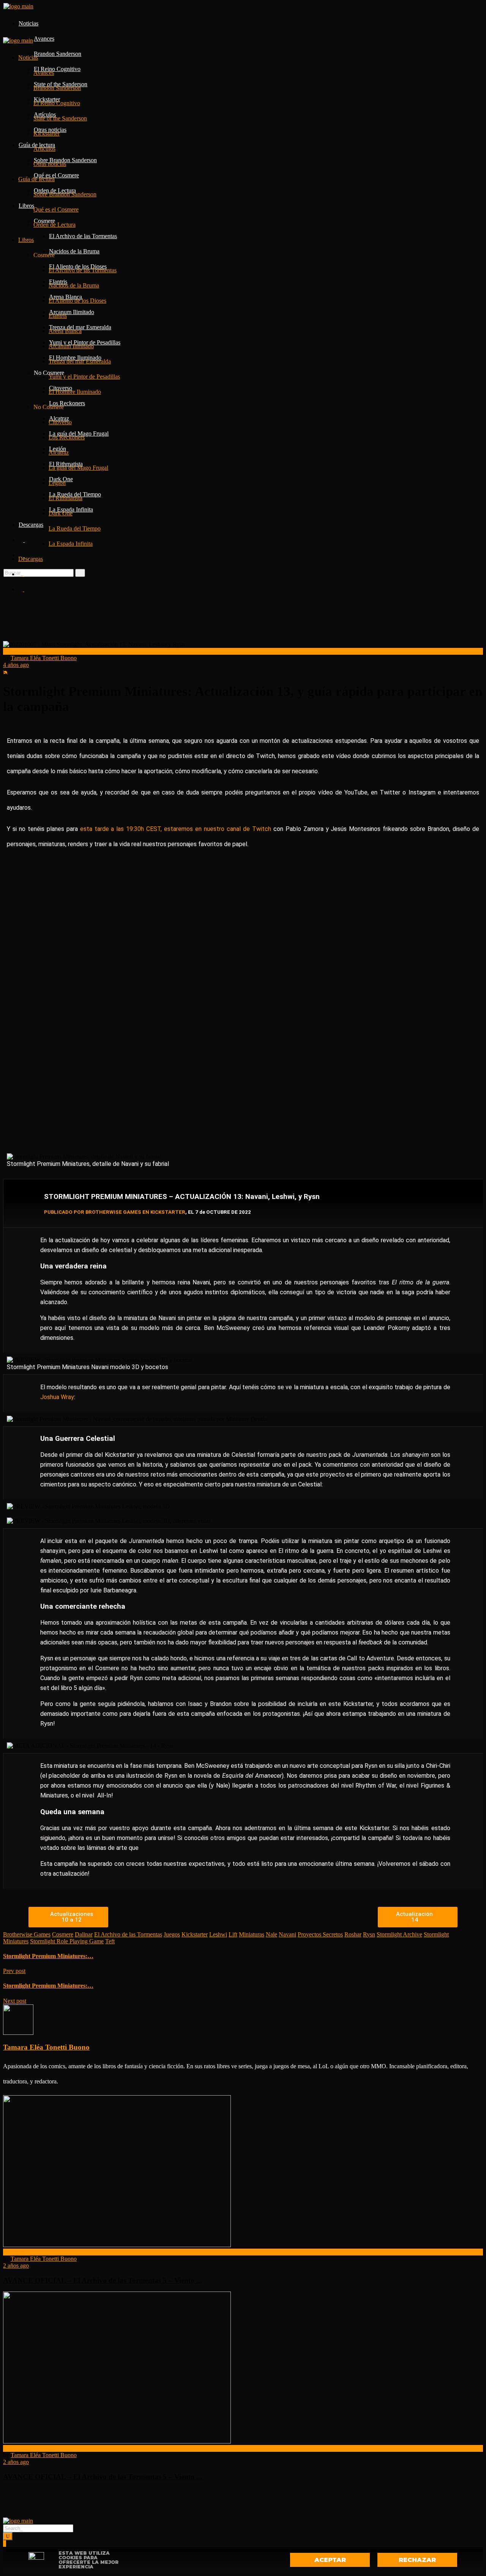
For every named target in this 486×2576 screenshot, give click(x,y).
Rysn (369, 1934)
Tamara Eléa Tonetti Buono (44, 658)
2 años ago (16, 2266)
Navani (287, 1934)
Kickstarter (16, 651)
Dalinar (84, 1934)
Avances (13, 2252)
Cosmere (63, 1934)
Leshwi (218, 1934)
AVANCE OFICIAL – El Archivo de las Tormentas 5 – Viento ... (103, 2280)
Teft (110, 1941)
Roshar (353, 1934)
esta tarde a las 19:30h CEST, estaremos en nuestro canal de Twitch (176, 829)
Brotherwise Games (27, 1934)
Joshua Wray (57, 1397)
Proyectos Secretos (320, 1934)
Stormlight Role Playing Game (67, 1941)
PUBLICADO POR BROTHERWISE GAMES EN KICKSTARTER (115, 1212)
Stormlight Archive (399, 1934)
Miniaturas (252, 1934)
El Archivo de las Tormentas (128, 1934)
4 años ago (16, 665)
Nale (271, 1934)
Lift (233, 1934)
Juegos (172, 1934)
